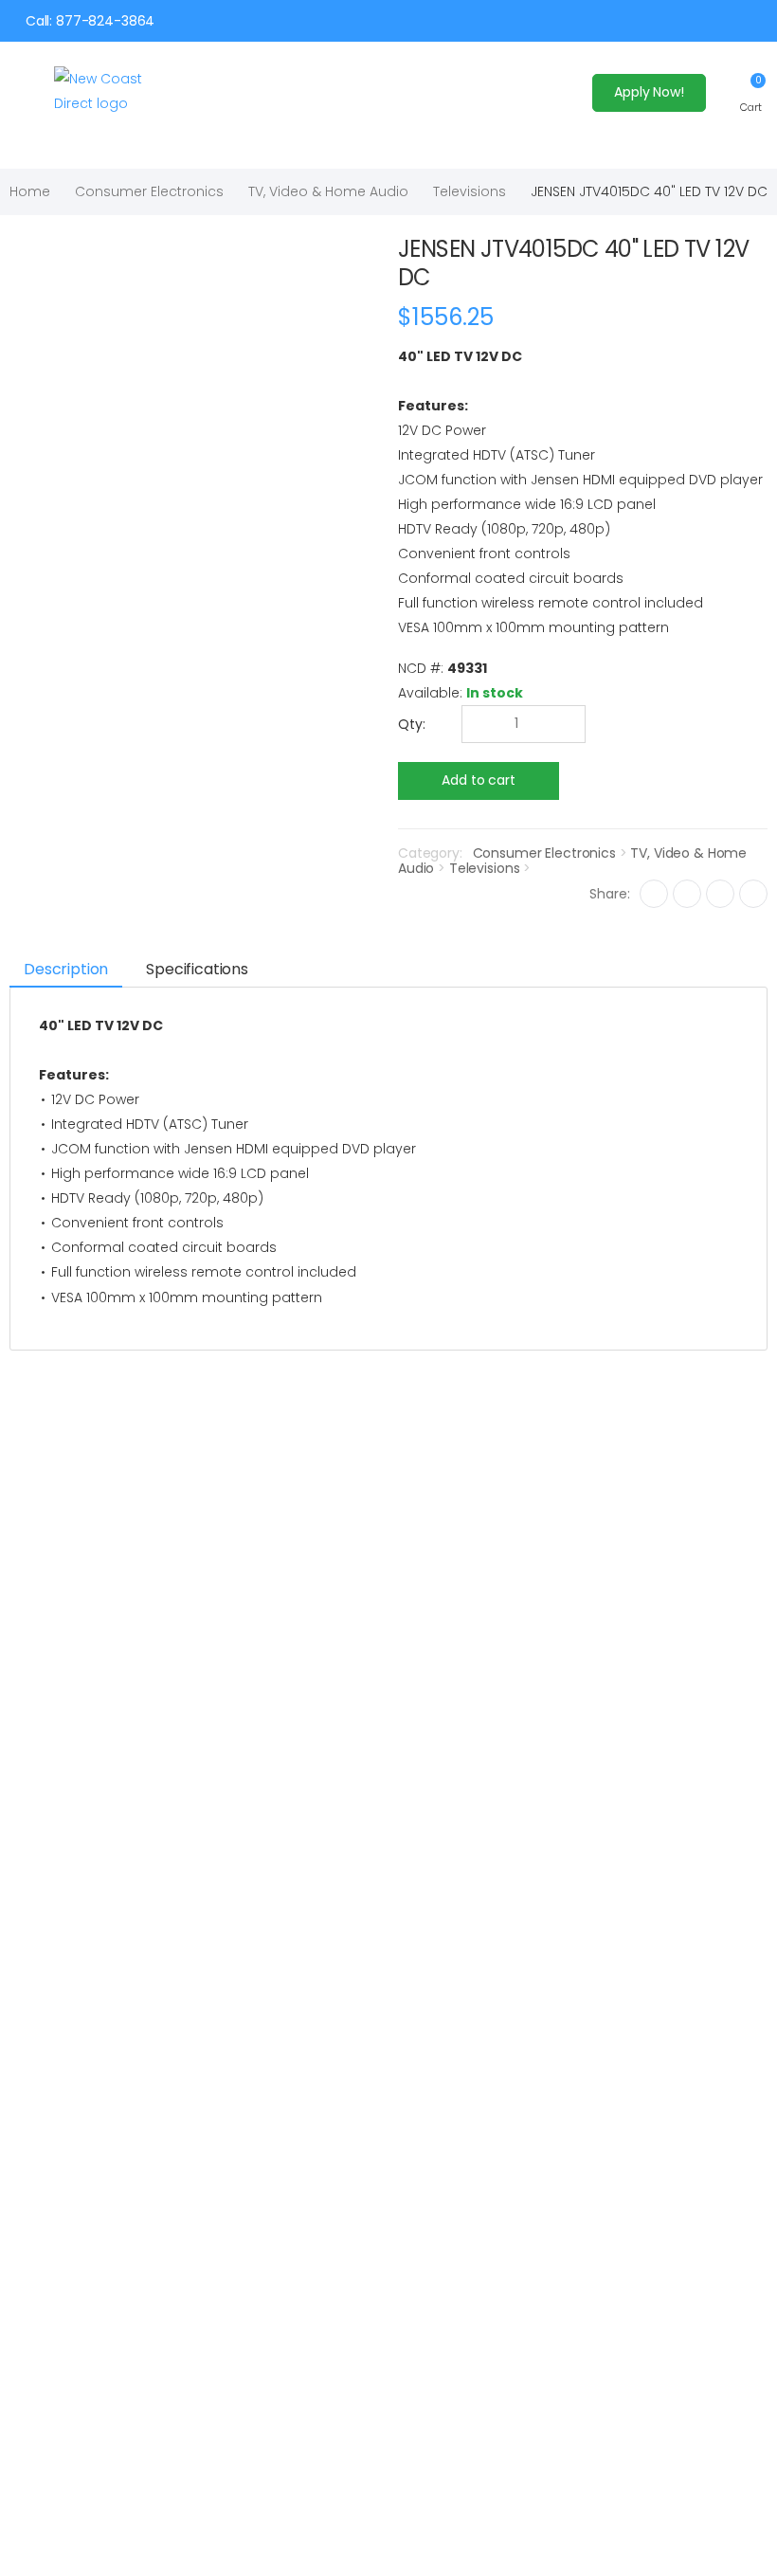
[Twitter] (687, 894)
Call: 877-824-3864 (90, 21)
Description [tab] (66, 969)
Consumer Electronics (149, 191)
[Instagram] (720, 894)
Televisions (470, 191)
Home (30, 191)
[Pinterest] (753, 894)
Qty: (412, 724)
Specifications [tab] (197, 969)
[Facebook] (654, 894)
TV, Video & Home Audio (328, 191)
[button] (751, 92)
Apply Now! (649, 92)
